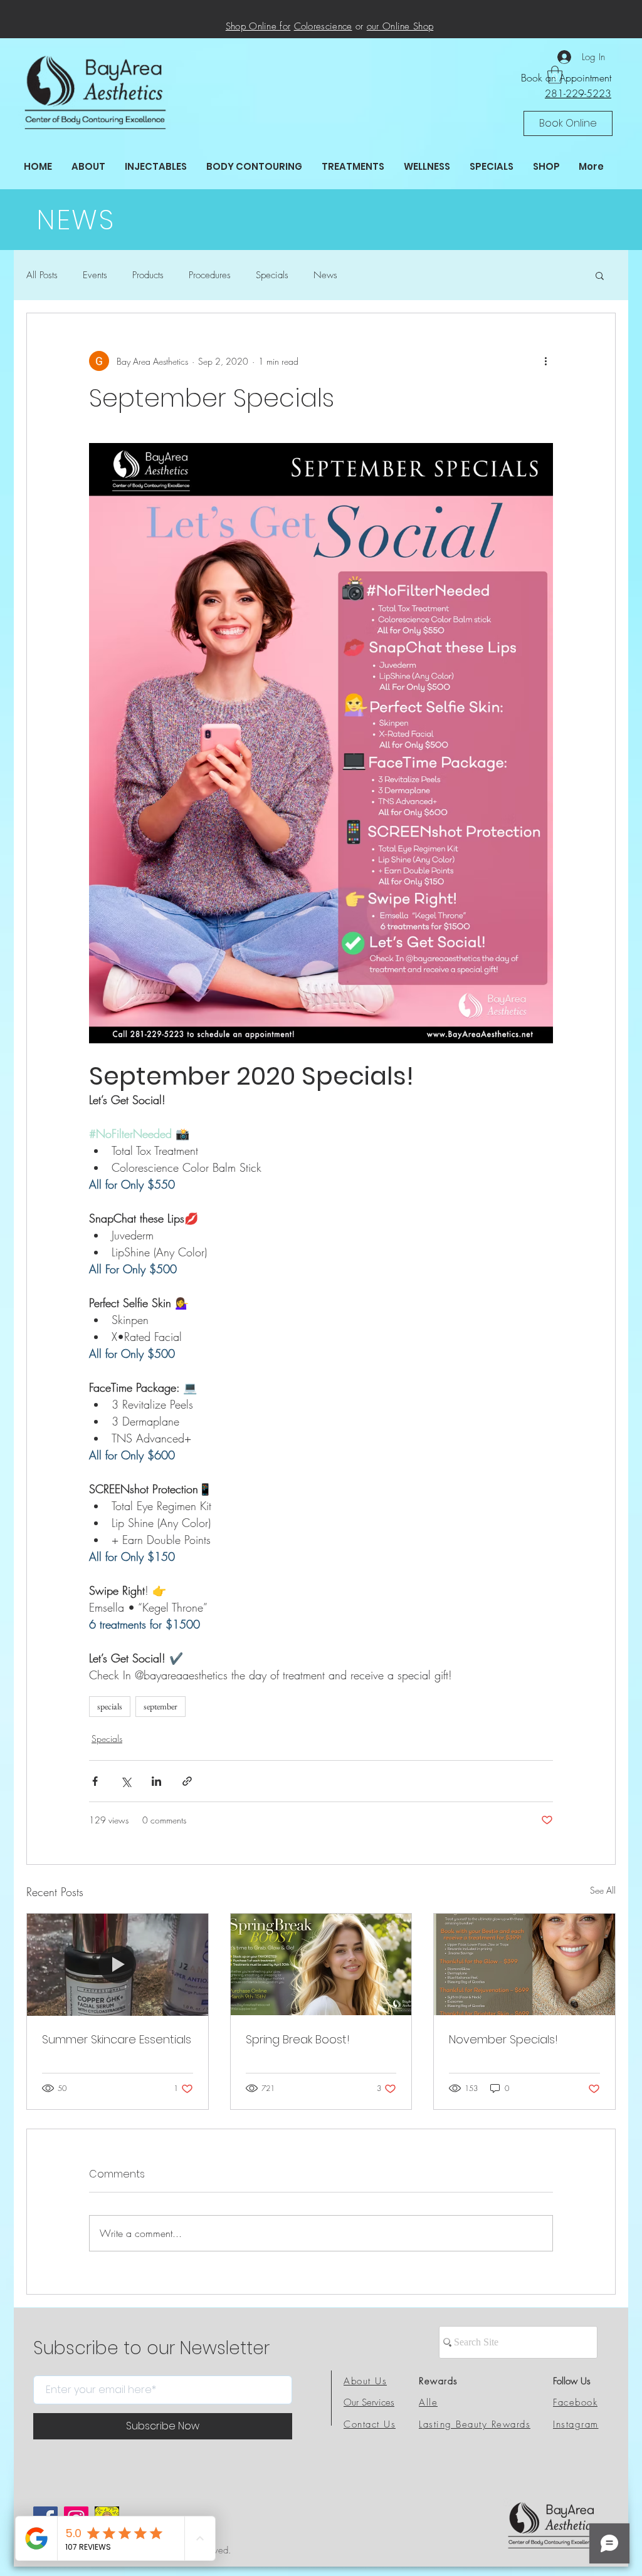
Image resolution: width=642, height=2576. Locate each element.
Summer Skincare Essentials (117, 2039)
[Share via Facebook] (95, 1781)
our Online (390, 26)
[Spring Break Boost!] (321, 1964)
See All (603, 1890)
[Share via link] (187, 1781)
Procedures (210, 275)
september (160, 1706)
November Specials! (503, 2039)
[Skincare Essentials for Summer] (118, 1964)
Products (148, 275)
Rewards (439, 2381)
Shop (423, 26)
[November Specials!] (524, 1964)
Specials (272, 275)
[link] (555, 75)
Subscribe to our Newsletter (151, 2349)
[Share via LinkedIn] (156, 1781)
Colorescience (323, 26)
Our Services (369, 2402)
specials (110, 1706)
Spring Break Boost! (298, 2039)
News (325, 275)
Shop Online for (258, 26)
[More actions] (545, 361)
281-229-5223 (578, 93)
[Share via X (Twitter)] (126, 1781)
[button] (568, 123)
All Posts (42, 275)
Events (95, 275)
